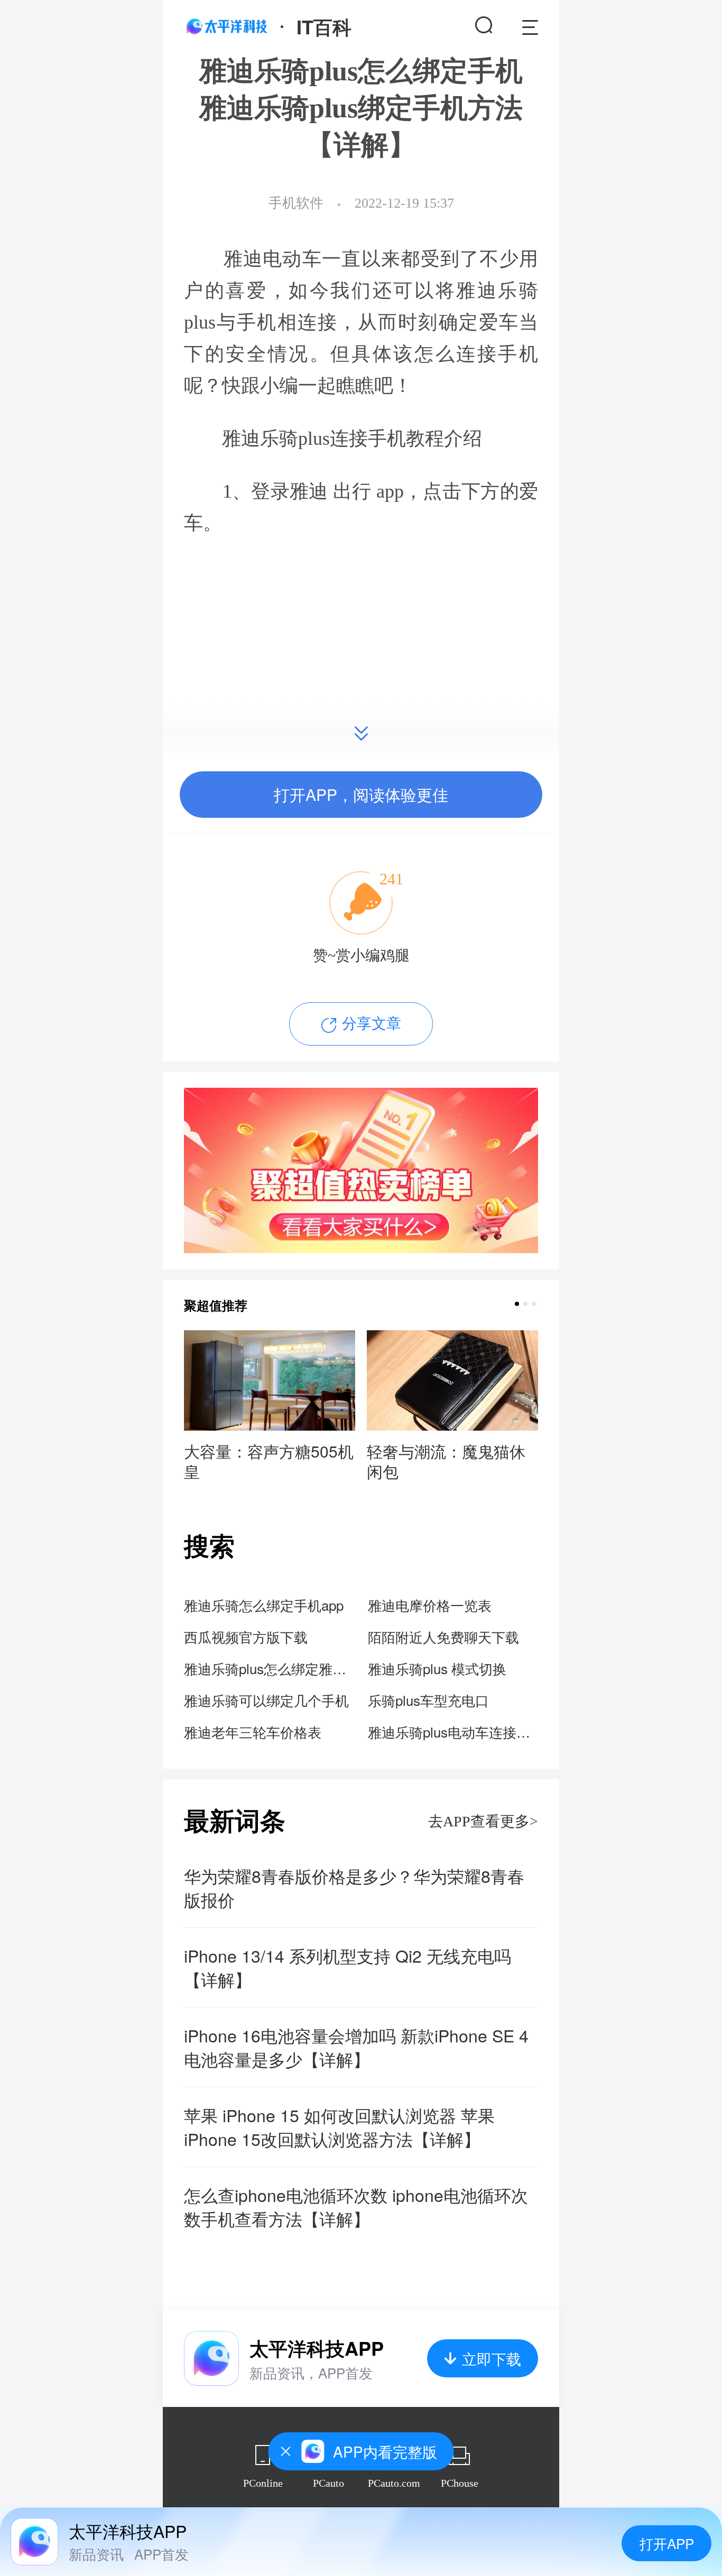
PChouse (460, 2483)
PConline (263, 2483)
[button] (517, 1304)
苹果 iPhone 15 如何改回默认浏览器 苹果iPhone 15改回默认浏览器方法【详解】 (339, 2127)
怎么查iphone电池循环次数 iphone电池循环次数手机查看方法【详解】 (356, 2207)
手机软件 (296, 203)
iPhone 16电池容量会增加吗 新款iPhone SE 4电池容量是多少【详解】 (356, 2047)
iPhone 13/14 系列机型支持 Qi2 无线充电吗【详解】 (348, 1967)
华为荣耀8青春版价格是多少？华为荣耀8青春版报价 (354, 1888)
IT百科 (324, 26)
